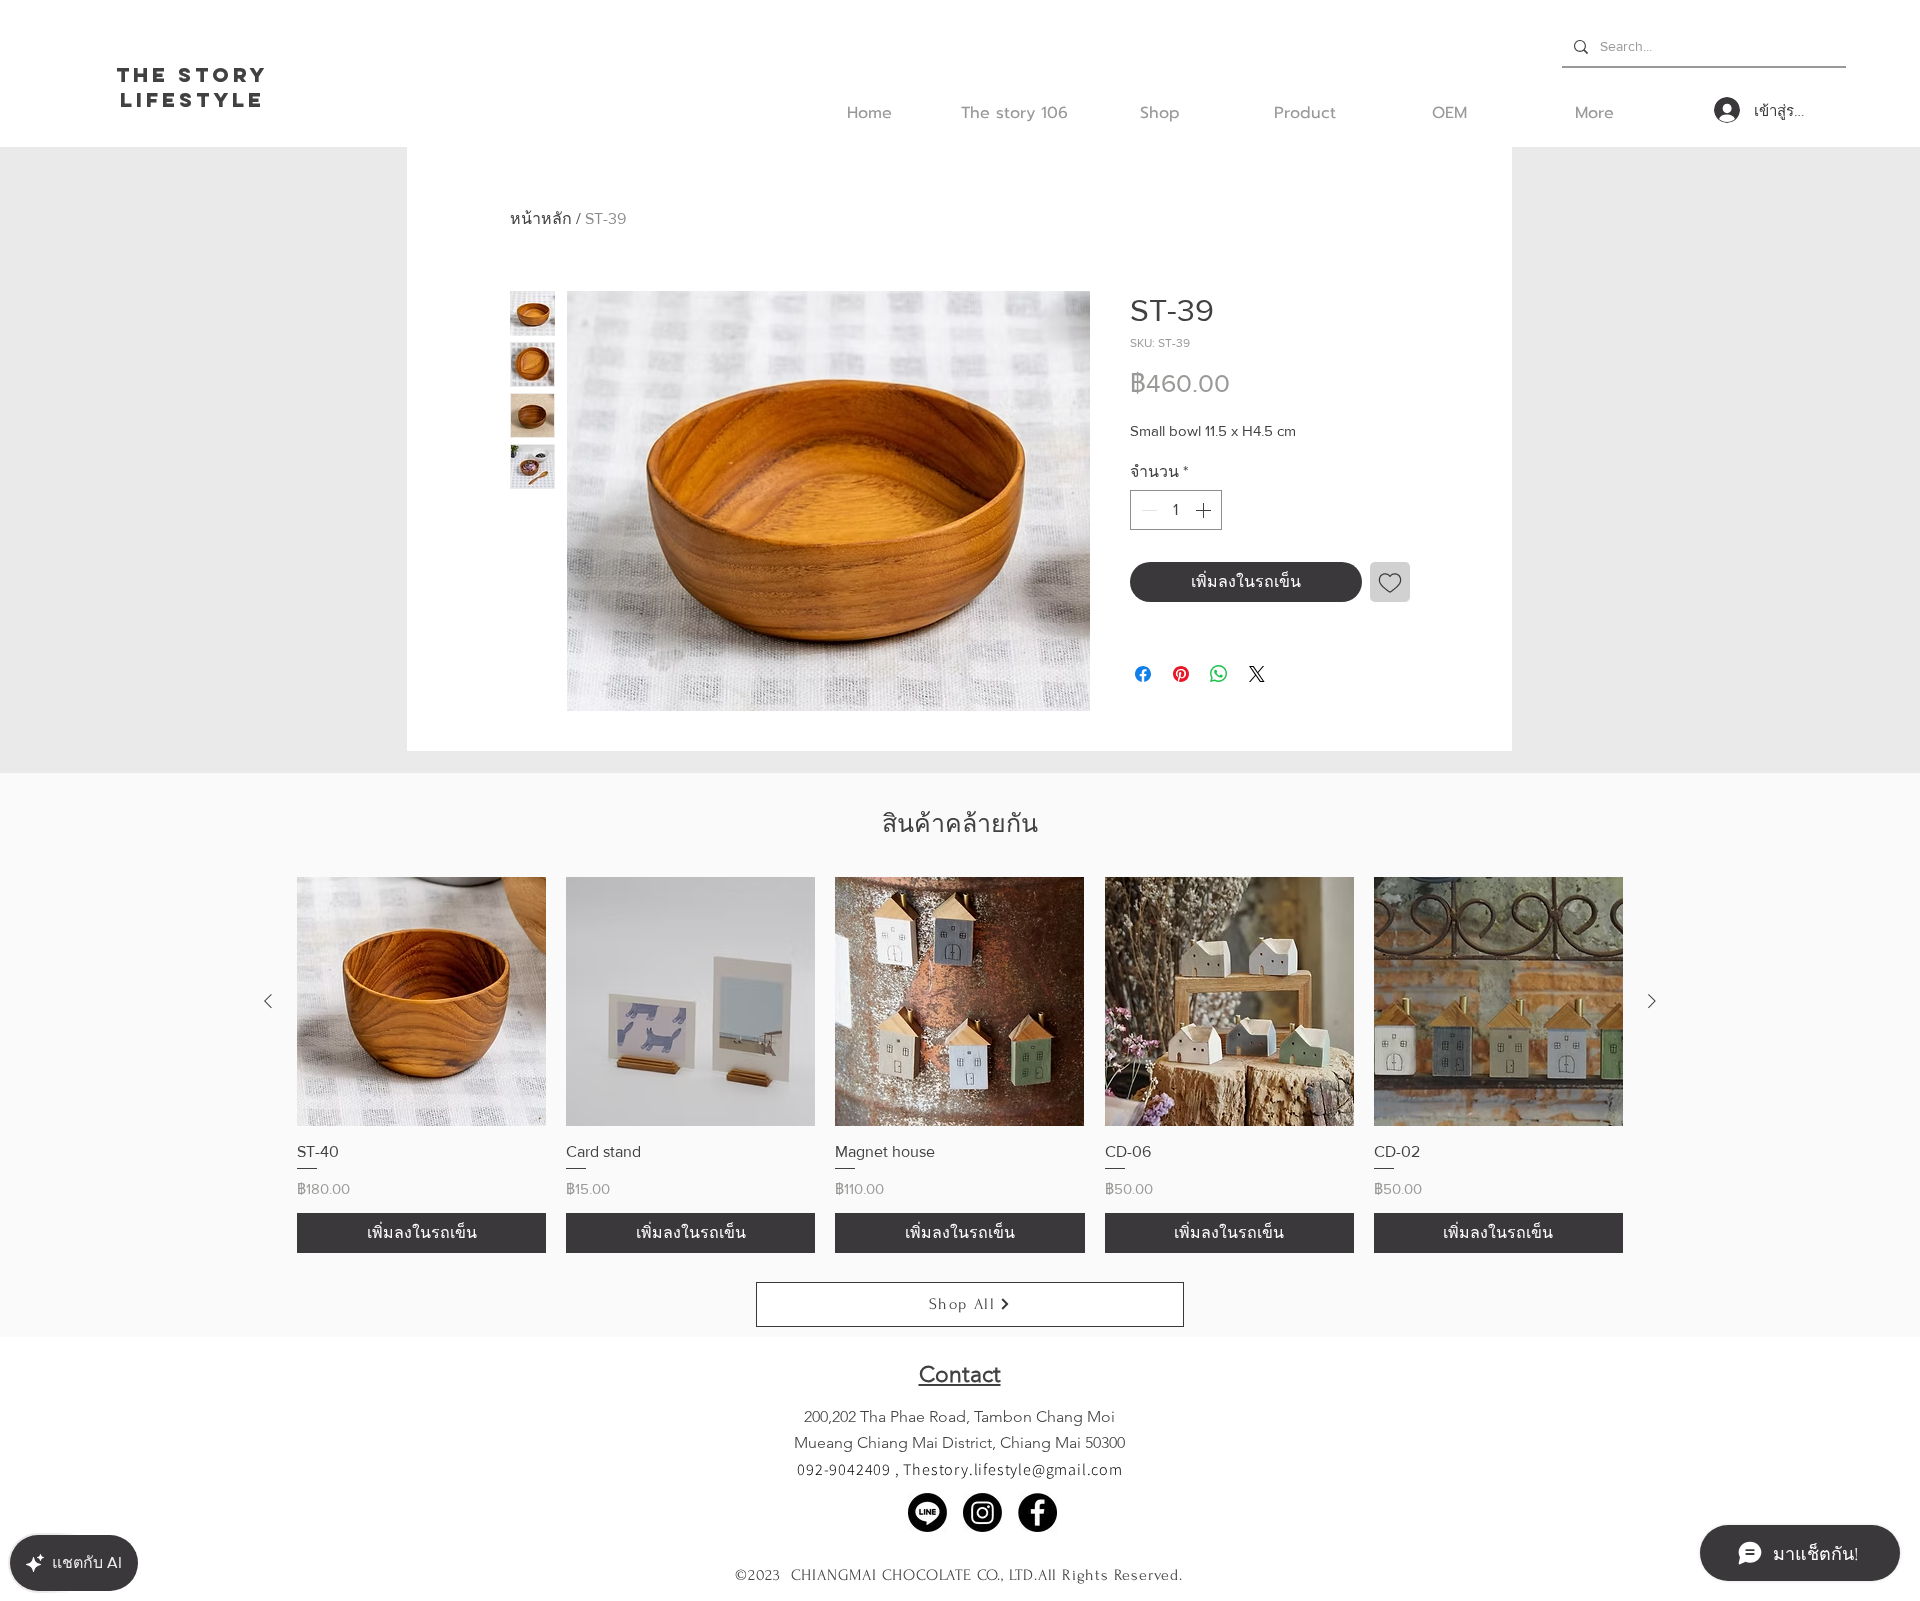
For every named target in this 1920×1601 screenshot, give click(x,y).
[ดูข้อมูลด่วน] (421, 1001)
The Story (192, 74)
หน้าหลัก (541, 218)
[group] (960, 1065)
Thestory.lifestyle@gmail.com (1012, 1469)
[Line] (927, 1512)
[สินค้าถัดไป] (1652, 1001)
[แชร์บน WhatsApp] (1219, 674)
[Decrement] (1147, 510)
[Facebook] (1037, 1512)
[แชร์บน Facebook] (1143, 674)
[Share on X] (1257, 674)
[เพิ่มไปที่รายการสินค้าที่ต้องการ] (1390, 582)
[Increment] (1205, 510)
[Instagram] (982, 1512)
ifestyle (200, 99)
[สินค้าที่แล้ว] (268, 1001)
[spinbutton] (1176, 510)
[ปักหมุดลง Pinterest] (1181, 674)
